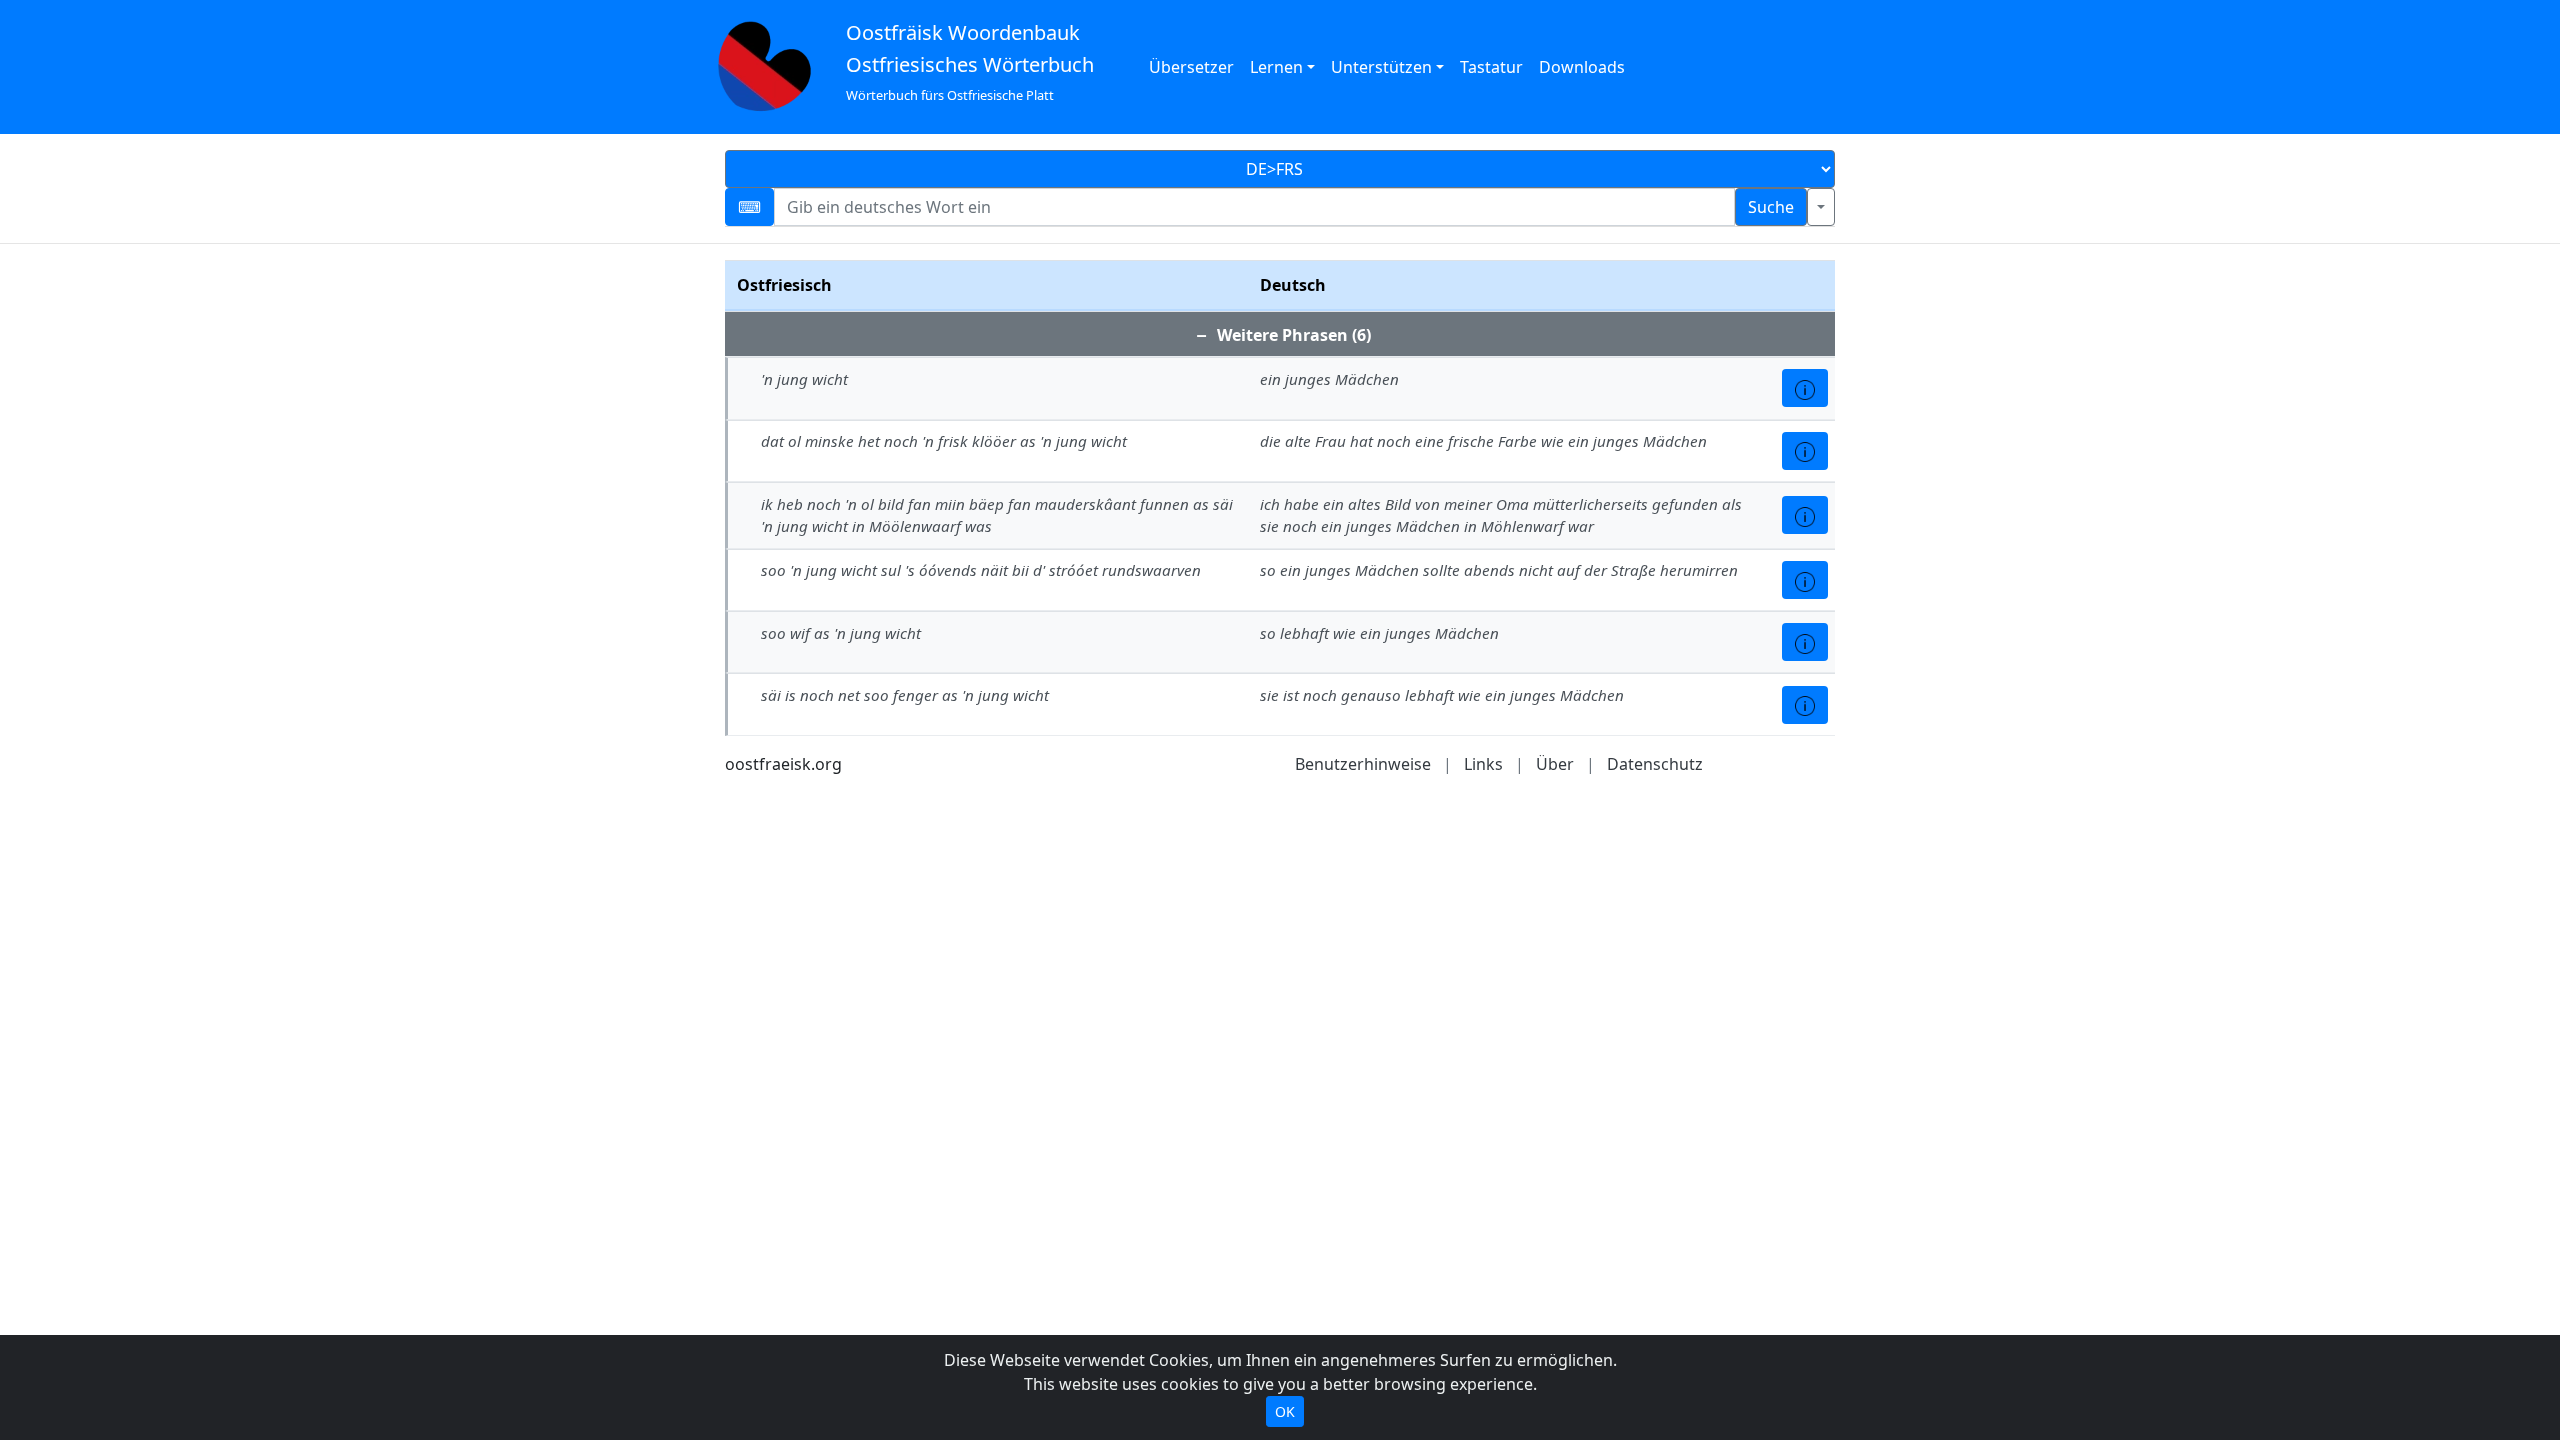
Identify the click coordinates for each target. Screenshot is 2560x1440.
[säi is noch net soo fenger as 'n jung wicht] (1805, 705)
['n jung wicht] (1805, 388)
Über (1555, 764)
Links (1483, 764)
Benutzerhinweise (1363, 764)
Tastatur (1491, 67)
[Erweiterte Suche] (1821, 207)
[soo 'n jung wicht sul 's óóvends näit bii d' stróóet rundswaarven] (1805, 580)
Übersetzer (1191, 67)
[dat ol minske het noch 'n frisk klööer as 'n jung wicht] (1805, 451)
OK (1285, 1411)
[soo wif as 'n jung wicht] (1805, 642)
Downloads (1582, 67)
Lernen (1276, 67)
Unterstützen (1381, 67)
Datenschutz (1655, 764)
